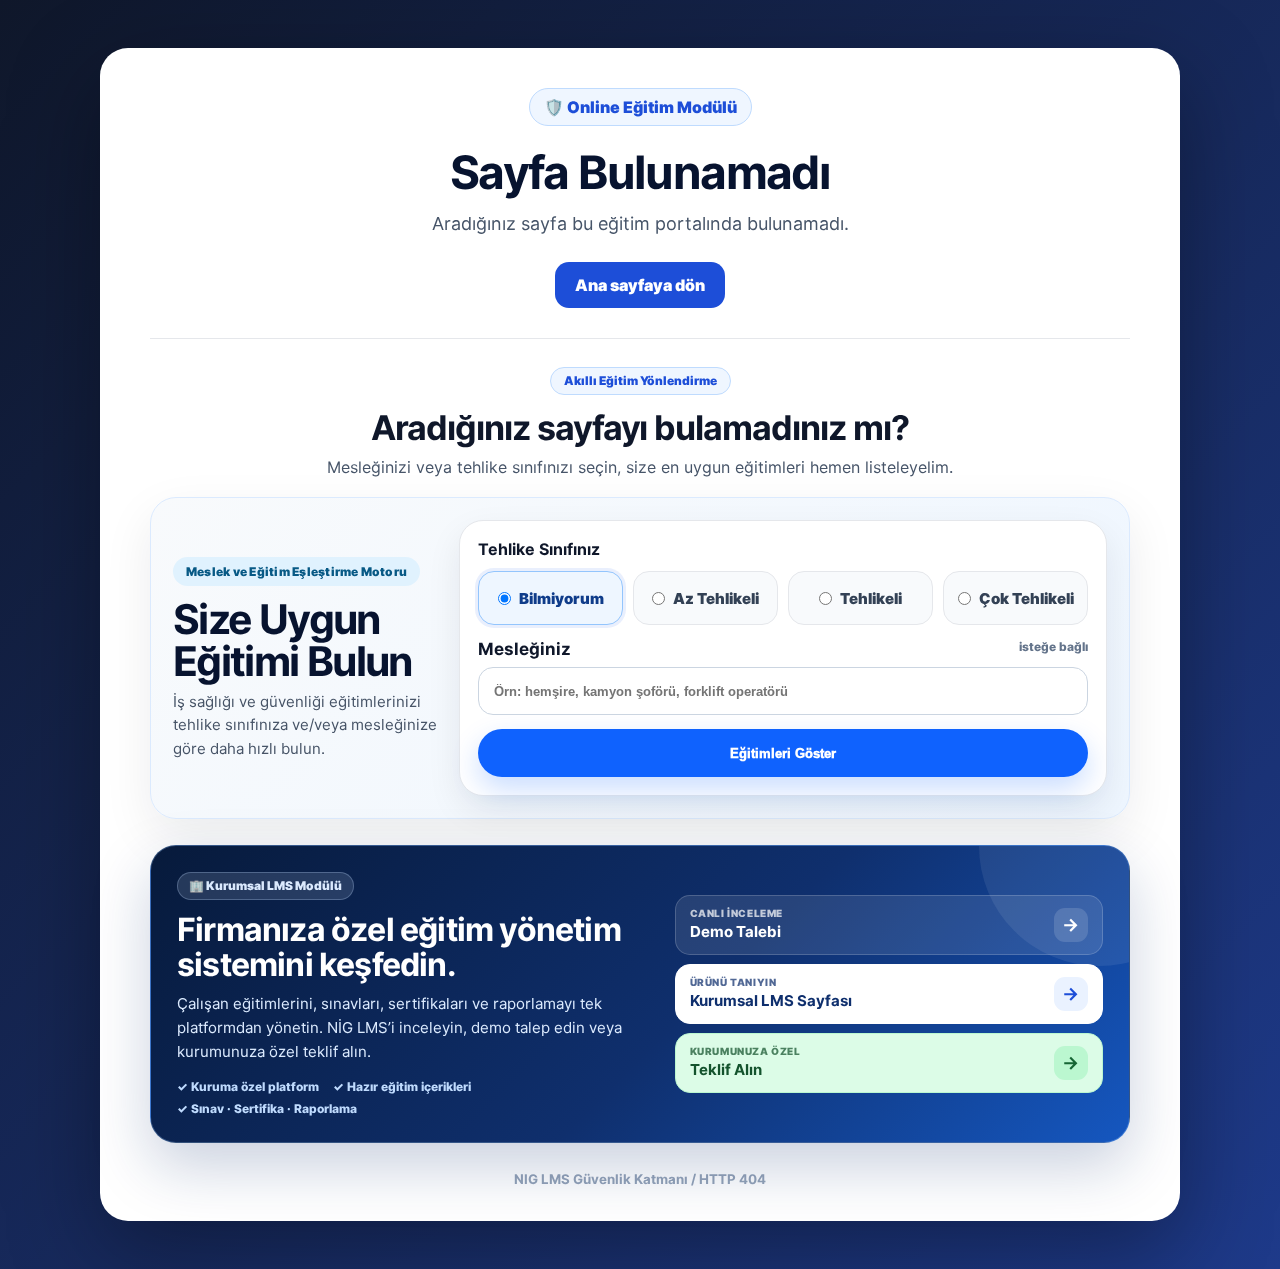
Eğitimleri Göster (783, 753)
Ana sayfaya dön (640, 285)
